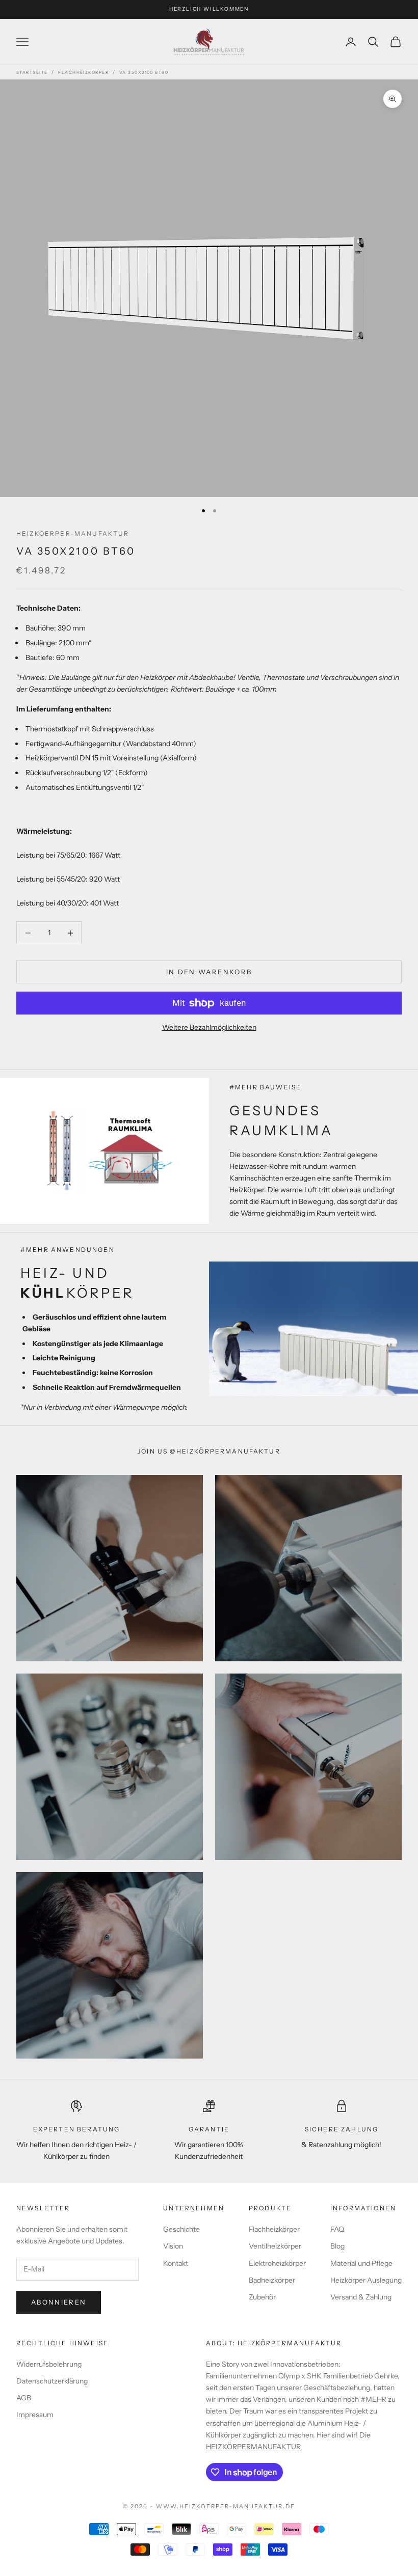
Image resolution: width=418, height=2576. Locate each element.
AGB (24, 2398)
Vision (173, 2246)
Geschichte (181, 2229)
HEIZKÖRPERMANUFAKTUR (253, 2447)
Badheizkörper (272, 2280)
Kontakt (176, 2263)
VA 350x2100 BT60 (144, 72)
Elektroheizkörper (277, 2263)
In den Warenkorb (209, 972)
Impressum (35, 2415)
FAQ (337, 2229)
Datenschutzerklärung (52, 2381)
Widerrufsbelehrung (49, 2364)
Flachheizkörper (83, 72)
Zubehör (262, 2297)
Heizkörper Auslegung (366, 2280)
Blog (337, 2246)
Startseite (32, 72)
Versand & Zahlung (361, 2297)
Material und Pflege (361, 2263)
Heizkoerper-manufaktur (73, 533)
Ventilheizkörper (275, 2246)
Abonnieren (59, 2302)
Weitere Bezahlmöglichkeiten (209, 1027)
